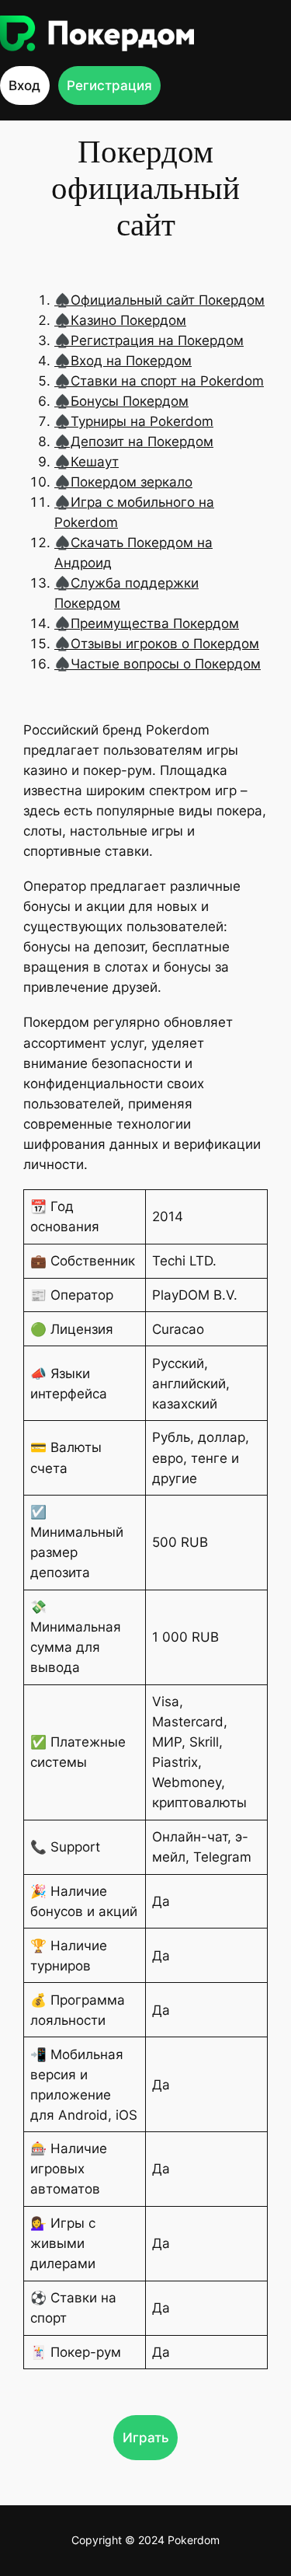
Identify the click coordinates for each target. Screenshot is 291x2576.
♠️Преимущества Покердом (147, 623)
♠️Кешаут (87, 462)
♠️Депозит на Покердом (134, 442)
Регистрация (109, 86)
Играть (146, 2438)
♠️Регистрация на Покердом (149, 340)
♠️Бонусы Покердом (121, 401)
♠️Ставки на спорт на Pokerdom (159, 381)
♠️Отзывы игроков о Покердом (157, 644)
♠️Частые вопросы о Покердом (158, 664)
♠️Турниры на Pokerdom (134, 421)
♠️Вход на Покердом (123, 361)
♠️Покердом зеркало (123, 482)
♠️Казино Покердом (120, 320)
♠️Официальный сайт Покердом (159, 300)
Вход (24, 86)
